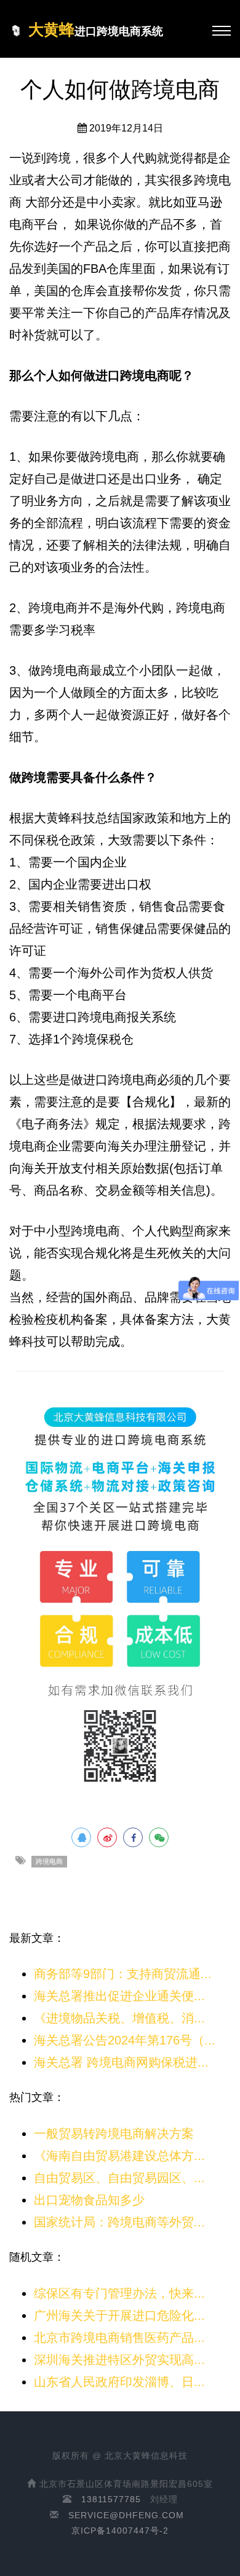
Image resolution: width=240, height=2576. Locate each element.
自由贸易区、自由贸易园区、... (119, 2178)
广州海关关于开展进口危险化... (119, 2315)
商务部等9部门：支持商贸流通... (123, 1974)
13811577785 (111, 2499)
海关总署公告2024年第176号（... (125, 2040)
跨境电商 (49, 1861)
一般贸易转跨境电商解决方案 (114, 2134)
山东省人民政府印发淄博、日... (119, 2382)
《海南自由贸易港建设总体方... (119, 2156)
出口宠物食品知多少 (89, 2200)
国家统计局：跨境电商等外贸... (119, 2222)
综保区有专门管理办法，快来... (119, 2293)
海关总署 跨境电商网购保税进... (121, 2062)
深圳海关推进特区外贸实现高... (119, 2360)
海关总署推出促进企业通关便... (119, 1996)
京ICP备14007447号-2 (120, 2531)
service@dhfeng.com (126, 2515)
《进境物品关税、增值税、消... (119, 2018)
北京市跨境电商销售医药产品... (119, 2338)
